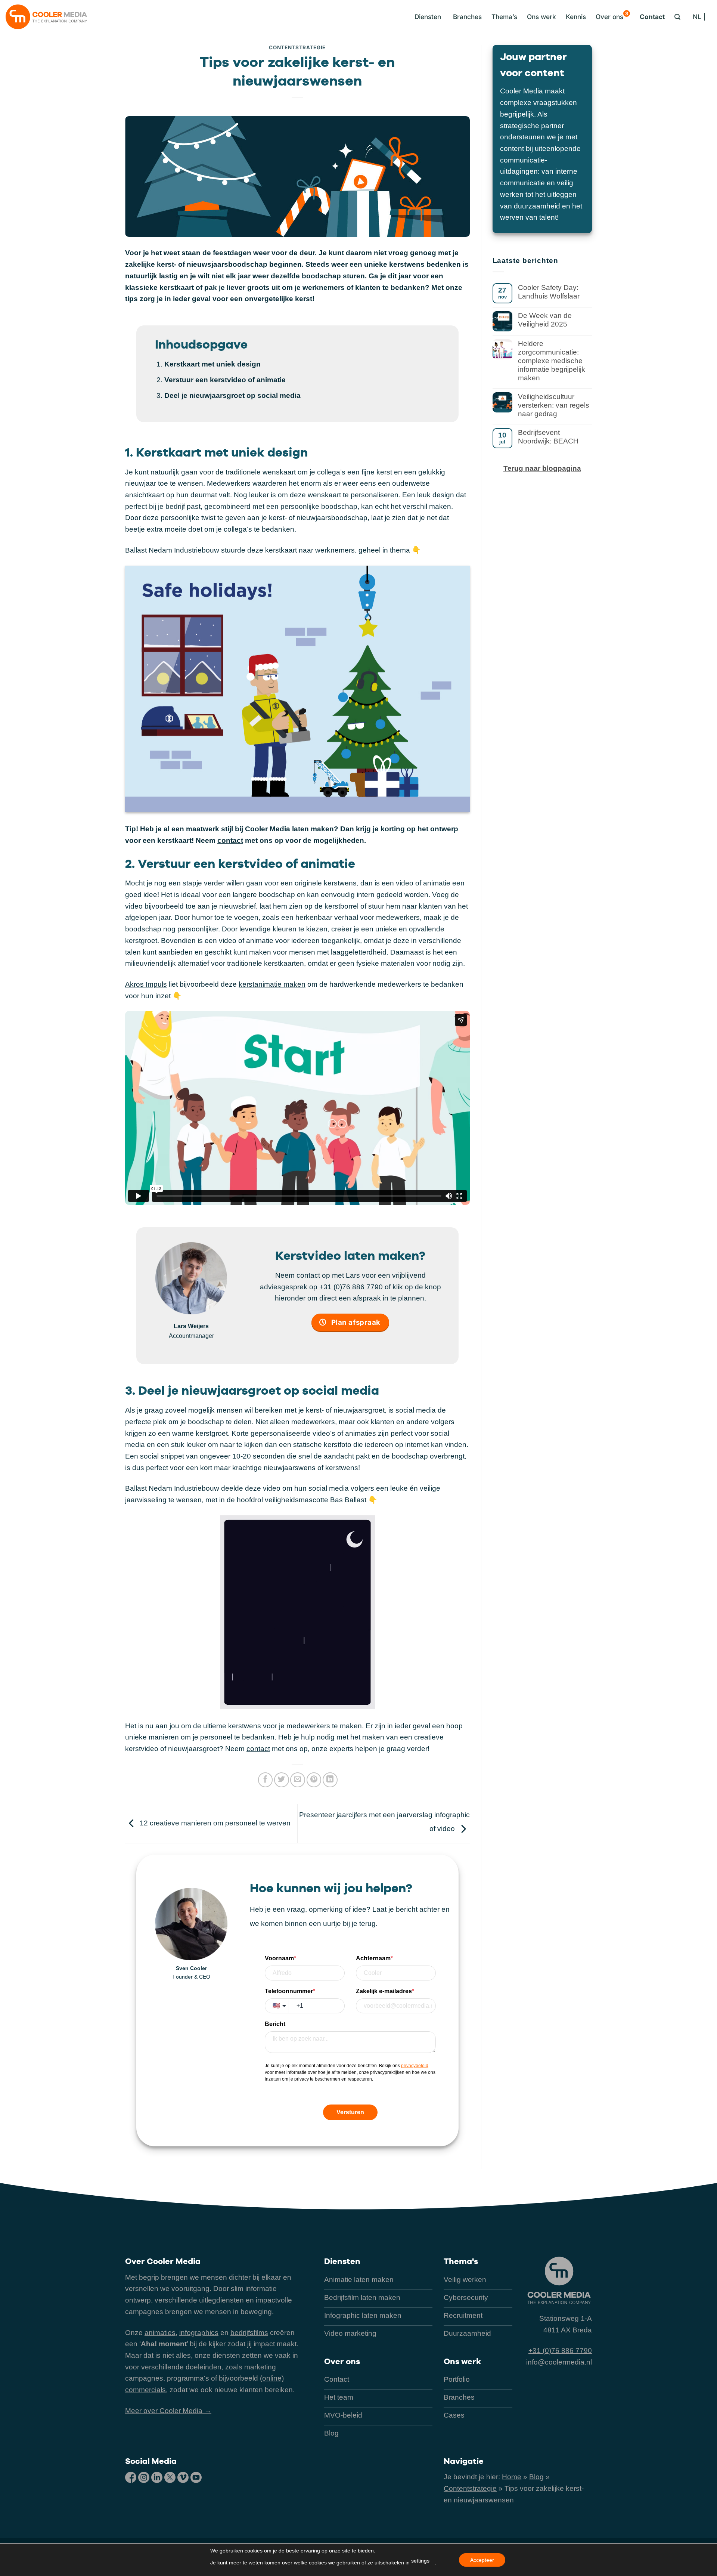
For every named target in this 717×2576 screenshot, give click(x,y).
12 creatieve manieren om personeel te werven (214, 1823)
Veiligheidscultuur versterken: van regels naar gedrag (554, 405)
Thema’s (504, 17)
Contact (652, 17)
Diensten (342, 2261)
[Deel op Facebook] (266, 1780)
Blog (536, 2477)
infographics (199, 2333)
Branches (467, 17)
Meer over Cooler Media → (168, 2411)
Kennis (576, 17)
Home (512, 2477)
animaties (160, 2333)
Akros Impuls (146, 984)
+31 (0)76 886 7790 (351, 1287)
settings (420, 2561)
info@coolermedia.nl (559, 2362)
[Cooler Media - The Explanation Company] (46, 17)
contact (230, 840)
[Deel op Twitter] (282, 1780)
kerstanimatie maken (272, 984)
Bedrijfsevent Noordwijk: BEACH (548, 437)
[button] (426, 17)
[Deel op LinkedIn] (330, 1780)
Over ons (612, 16)
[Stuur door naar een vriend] (298, 1780)
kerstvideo (228, 380)
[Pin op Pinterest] (314, 1780)
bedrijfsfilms (249, 2333)
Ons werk (541, 17)
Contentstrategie (297, 47)
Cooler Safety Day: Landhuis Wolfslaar (549, 292)
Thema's (461, 2261)
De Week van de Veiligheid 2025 (545, 320)
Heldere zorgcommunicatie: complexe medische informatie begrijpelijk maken (552, 361)
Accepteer (482, 2560)
